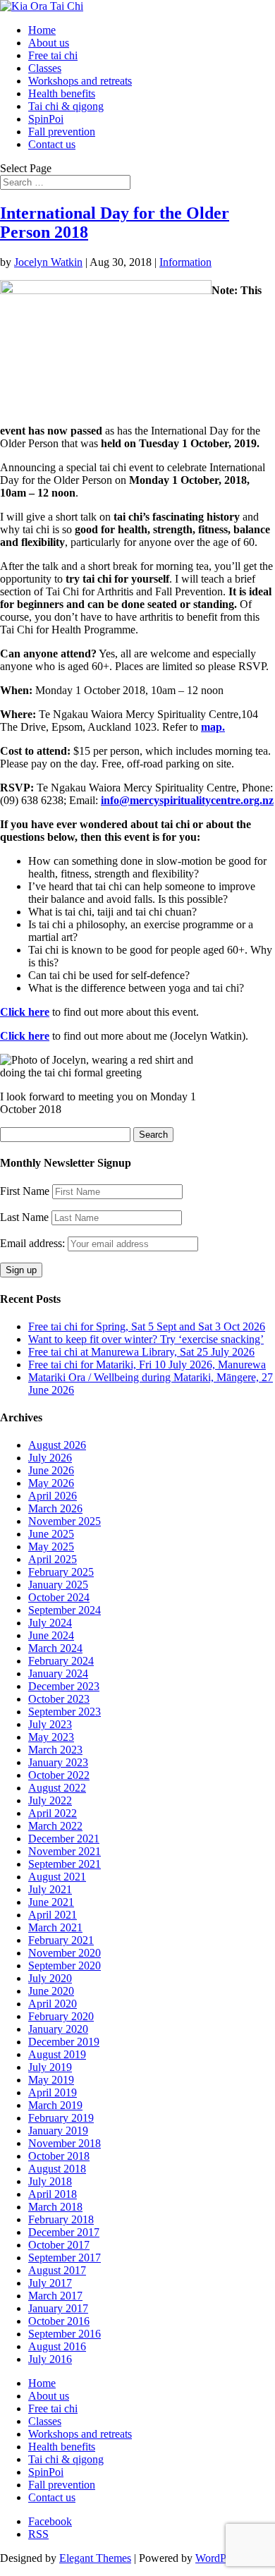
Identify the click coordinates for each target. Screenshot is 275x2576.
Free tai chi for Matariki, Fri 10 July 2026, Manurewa (147, 1365)
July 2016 (50, 2359)
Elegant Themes (95, 2558)
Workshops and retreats (80, 81)
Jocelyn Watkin (48, 262)
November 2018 (65, 2143)
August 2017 (57, 2270)
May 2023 (51, 1737)
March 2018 (55, 2207)
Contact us (52, 144)
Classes (45, 68)
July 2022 (50, 1800)
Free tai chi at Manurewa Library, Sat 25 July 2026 (141, 1352)
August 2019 (57, 2054)
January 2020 (58, 2029)
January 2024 (58, 1673)
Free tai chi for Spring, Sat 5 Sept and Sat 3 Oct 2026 (147, 1326)
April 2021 (53, 1915)
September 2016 (65, 2334)
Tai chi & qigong (66, 106)
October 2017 (59, 2245)
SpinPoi (46, 119)
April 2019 (53, 2092)
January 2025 (58, 1585)
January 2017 (58, 2308)
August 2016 (57, 2346)
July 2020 (50, 1978)
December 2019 (64, 2042)
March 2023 (55, 1750)
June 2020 (51, 1991)
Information (185, 262)
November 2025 (65, 1521)
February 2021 (61, 1940)
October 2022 (59, 1775)
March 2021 (55, 1927)
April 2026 (53, 1496)
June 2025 (51, 1534)
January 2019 (58, 2131)
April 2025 (53, 1559)
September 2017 (65, 2258)
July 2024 (50, 1623)
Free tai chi (53, 55)
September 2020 (65, 1966)
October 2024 (59, 1597)
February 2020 (61, 2016)
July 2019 (50, 2067)
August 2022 (57, 1788)
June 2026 (51, 1470)
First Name (25, 1191)
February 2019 (61, 2118)
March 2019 (55, 2105)
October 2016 (59, 2321)
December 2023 (64, 1686)
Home (42, 30)
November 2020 (65, 1953)
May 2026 (51, 1483)
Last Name (24, 1217)
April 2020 (53, 2004)
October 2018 (59, 2156)
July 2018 (50, 2181)
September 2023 (65, 1712)
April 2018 (53, 2194)
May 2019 (51, 2080)
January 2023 (58, 1762)
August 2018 (57, 2169)
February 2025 (61, 1572)
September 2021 (65, 1864)
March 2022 (55, 1826)
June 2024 (51, 1635)
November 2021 (65, 1851)
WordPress (219, 2558)
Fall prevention (62, 132)
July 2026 (50, 1458)
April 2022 (53, 1813)
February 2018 (61, 2219)
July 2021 (50, 1889)
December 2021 (64, 1839)
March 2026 (55, 1508)
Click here (25, 1012)
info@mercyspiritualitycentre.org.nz (187, 800)
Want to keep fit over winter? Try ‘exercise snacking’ (146, 1339)
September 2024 (65, 1610)
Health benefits (62, 93)
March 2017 (55, 2296)
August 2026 (57, 1445)
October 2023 (59, 1699)
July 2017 (50, 2283)
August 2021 (57, 1877)
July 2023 (50, 1724)
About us (49, 43)
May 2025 (51, 1547)
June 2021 (51, 1902)
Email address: (34, 1243)
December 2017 (64, 2232)
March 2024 (55, 1648)
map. (213, 727)
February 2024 (61, 1661)
